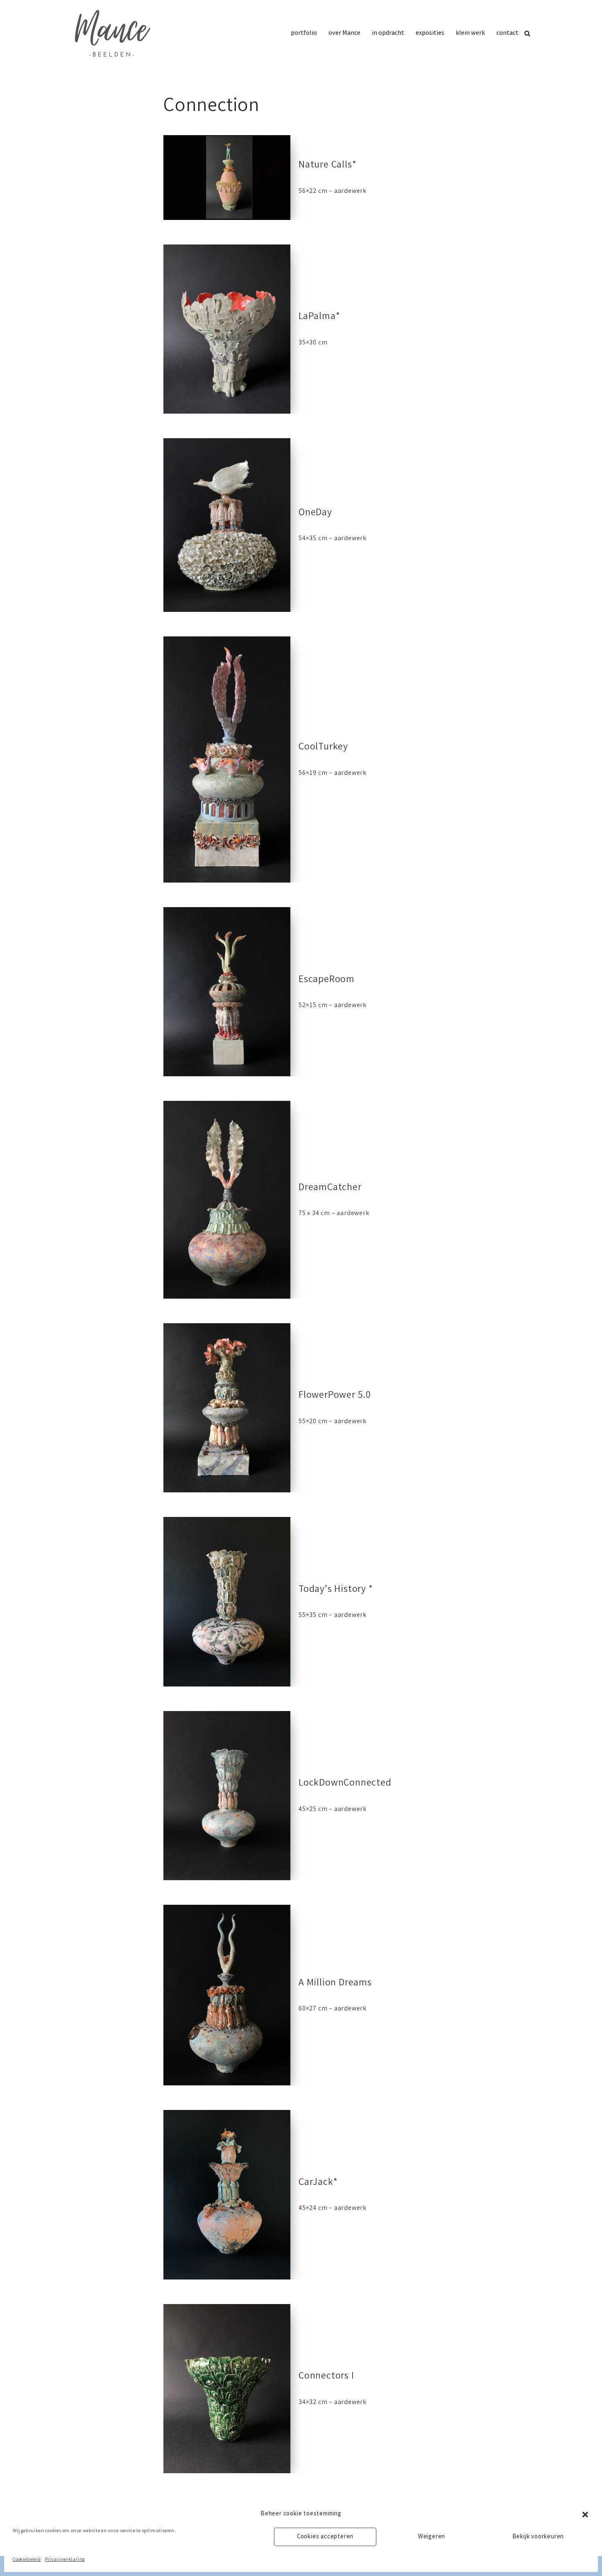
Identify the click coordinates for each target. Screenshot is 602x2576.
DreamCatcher (330, 1188)
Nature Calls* (327, 166)
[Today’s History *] (227, 1602)
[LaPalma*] (227, 329)
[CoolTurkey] (227, 759)
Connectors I (326, 2377)
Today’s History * (336, 1590)
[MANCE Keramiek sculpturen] (111, 33)
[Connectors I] (227, 2389)
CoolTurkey (323, 748)
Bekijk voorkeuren (538, 2537)
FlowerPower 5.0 (335, 1396)
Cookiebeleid (27, 2560)
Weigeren (432, 2537)
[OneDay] (227, 525)
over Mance (344, 33)
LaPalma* (319, 317)
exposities (430, 33)
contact (507, 33)
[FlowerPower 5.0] (227, 1408)
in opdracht (388, 33)
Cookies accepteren (325, 2537)
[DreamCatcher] (227, 1200)
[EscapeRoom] (227, 992)
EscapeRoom (327, 980)
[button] (585, 2515)
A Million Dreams (335, 1984)
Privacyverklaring (65, 2560)
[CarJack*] (227, 2195)
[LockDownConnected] (227, 1796)
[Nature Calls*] (227, 178)
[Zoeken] (527, 33)
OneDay (315, 513)
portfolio (304, 33)
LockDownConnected (345, 1784)
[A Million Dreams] (227, 1995)
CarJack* (318, 2183)
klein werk (470, 33)
